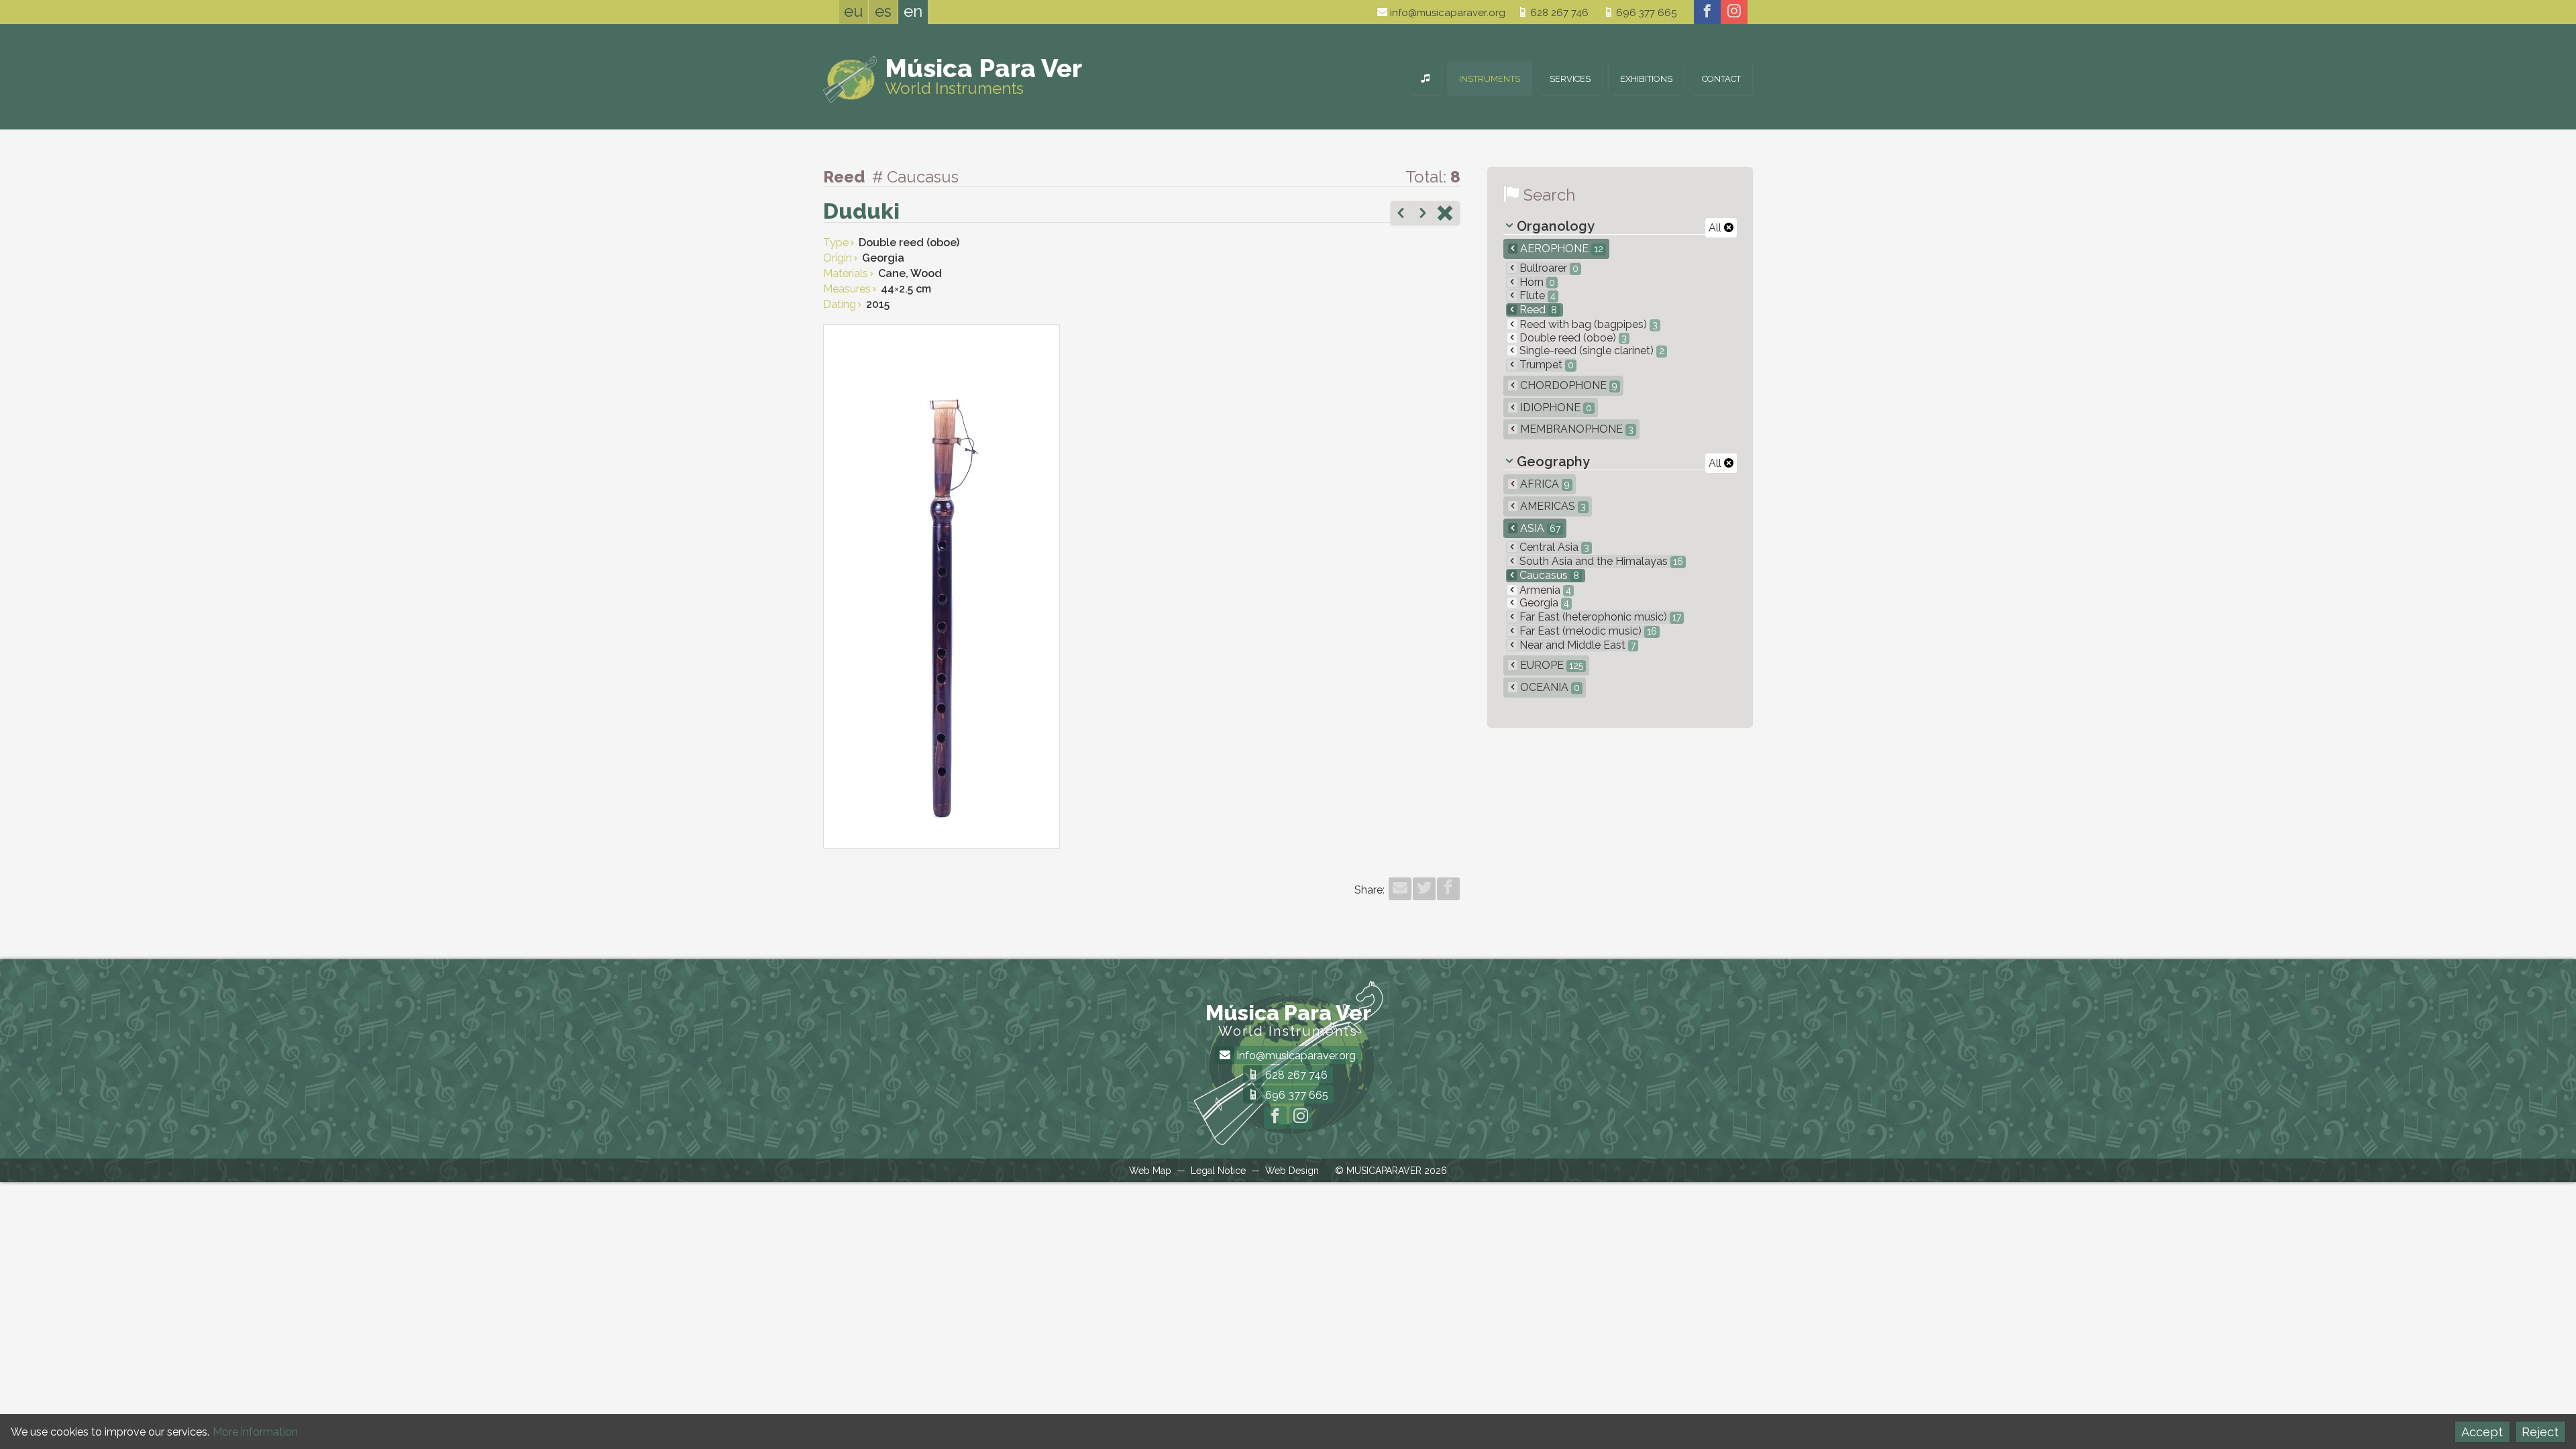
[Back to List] (1445, 215)
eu (854, 11)
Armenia (1544, 590)
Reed (1537, 310)
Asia (1539, 528)
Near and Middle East (1576, 645)
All (1716, 228)
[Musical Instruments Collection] (1425, 79)
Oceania (1549, 687)
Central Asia (1553, 547)
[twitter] (1424, 889)
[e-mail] (1400, 889)
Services (1570, 79)
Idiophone (1555, 408)
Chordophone (1567, 385)
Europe (1550, 665)
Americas (1552, 506)
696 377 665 (1645, 13)
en (913, 11)
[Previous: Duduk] (1401, 215)
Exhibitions (1646, 79)
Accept (2482, 1432)
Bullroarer (1548, 268)
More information (255, 1432)
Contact (1721, 79)
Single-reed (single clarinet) (1591, 351)
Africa (1544, 484)
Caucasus (1548, 575)
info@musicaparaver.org (1446, 13)
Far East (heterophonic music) (1599, 617)
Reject (2540, 1432)
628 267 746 (1558, 13)
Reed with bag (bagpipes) (1587, 324)
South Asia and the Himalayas (1600, 561)
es (883, 11)
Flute (1536, 296)
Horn (1536, 282)
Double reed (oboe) (1572, 338)
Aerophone (1560, 249)
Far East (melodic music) (1587, 631)
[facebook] (1707, 12)
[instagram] (1734, 12)
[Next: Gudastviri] (1423, 215)
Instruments (1490, 79)
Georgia (1543, 603)
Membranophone (1575, 429)
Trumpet (1545, 365)
